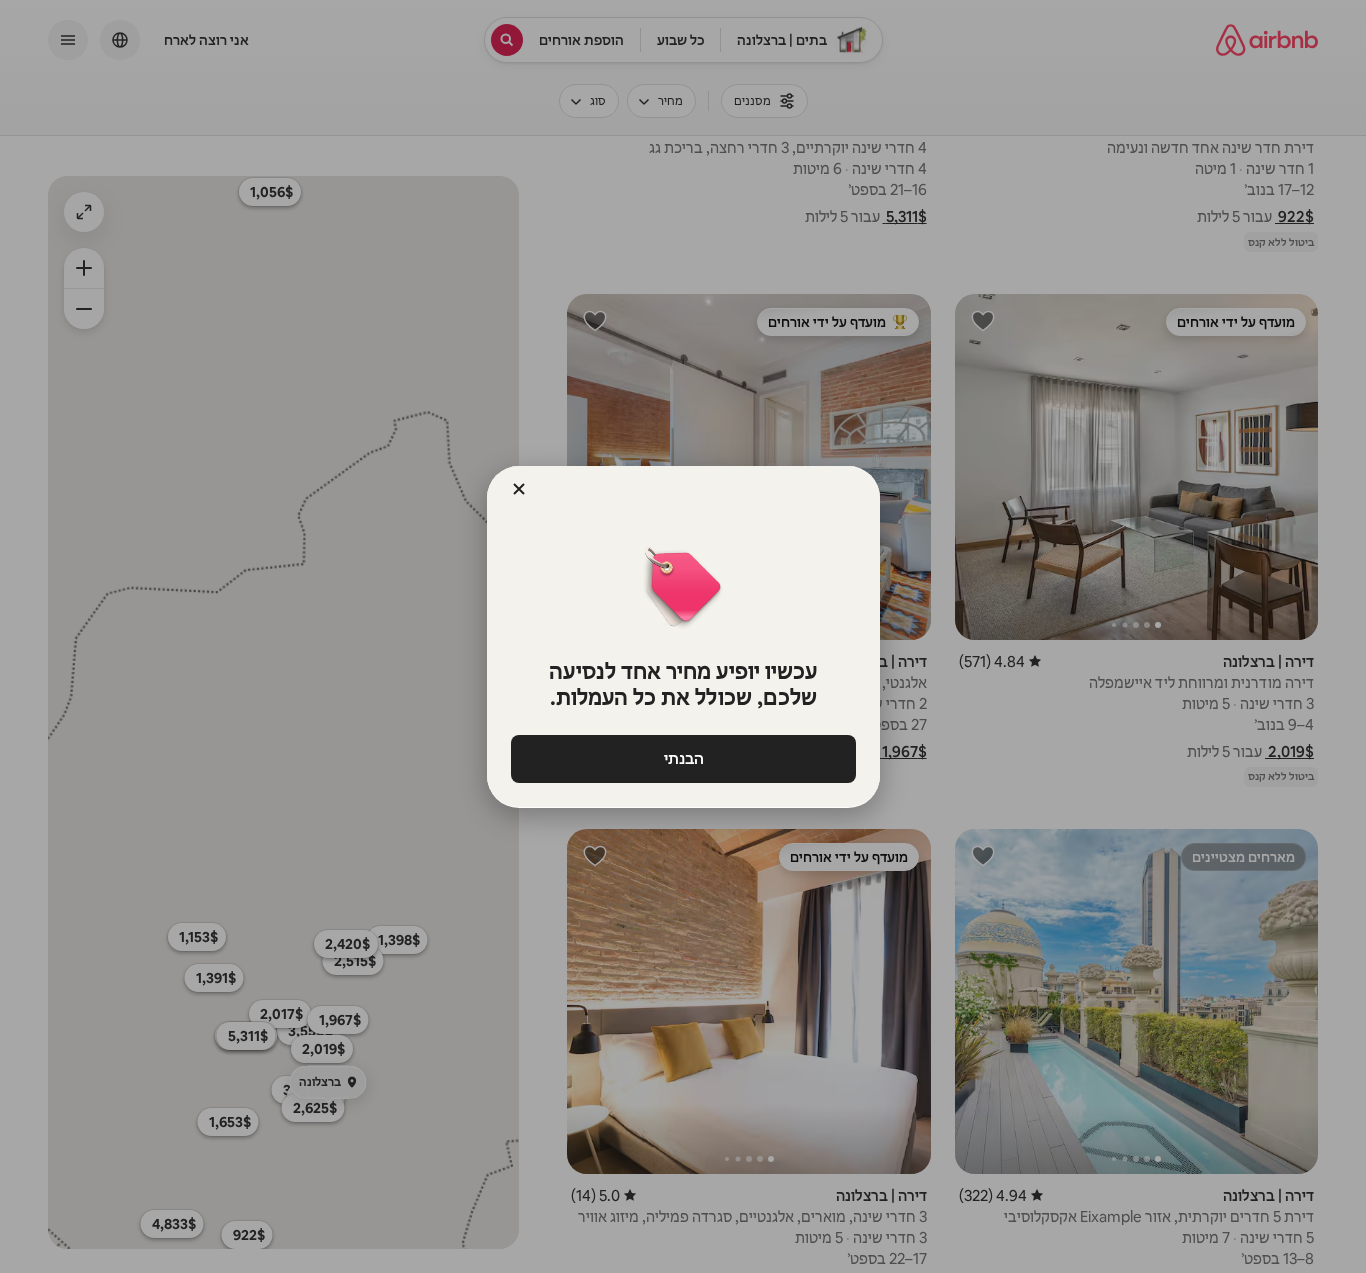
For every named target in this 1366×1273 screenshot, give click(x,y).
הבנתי (683, 758)
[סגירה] (519, 489)
